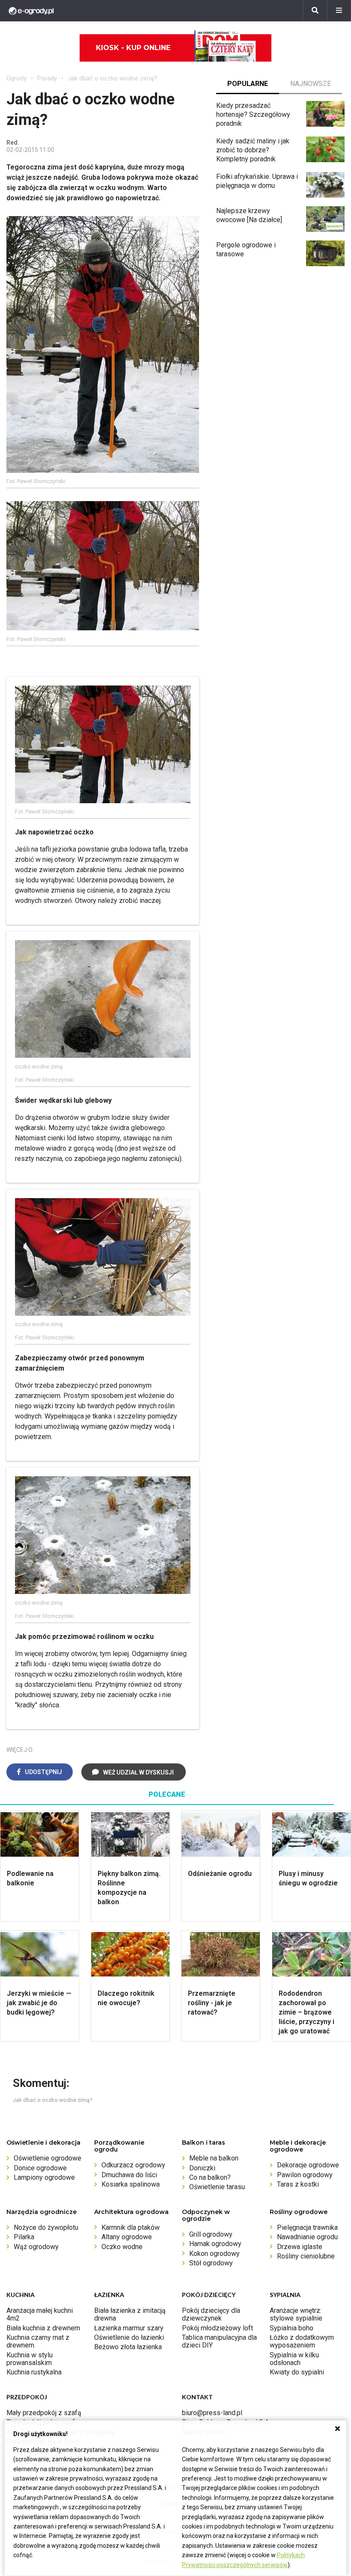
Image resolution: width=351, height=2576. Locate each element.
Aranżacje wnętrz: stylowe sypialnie (296, 2314)
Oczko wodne (122, 2247)
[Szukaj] (315, 11)
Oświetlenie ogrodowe (48, 2158)
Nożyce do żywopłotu (46, 2227)
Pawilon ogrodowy (305, 2175)
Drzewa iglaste (300, 2247)
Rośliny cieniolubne (306, 2256)
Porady (47, 78)
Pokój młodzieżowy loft (217, 2328)
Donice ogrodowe (40, 2168)
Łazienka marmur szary (129, 2328)
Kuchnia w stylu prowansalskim (30, 2359)
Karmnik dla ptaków (131, 2227)
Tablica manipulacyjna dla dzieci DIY (219, 2341)
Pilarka (24, 2237)
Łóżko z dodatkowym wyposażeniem (302, 2341)
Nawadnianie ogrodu (307, 2237)
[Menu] (339, 11)
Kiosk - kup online (133, 48)
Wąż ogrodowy (36, 2247)
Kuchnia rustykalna (34, 2372)
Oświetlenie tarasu (217, 2187)
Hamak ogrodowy (215, 2244)
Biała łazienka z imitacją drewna (130, 2314)
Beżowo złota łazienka (128, 2347)
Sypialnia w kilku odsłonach (294, 2359)
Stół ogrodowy (211, 2263)
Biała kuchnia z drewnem (43, 2328)
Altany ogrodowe (127, 2237)
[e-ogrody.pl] (31, 11)
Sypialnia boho (292, 2328)
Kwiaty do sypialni (297, 2372)
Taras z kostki (298, 2184)
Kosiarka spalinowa (131, 2184)
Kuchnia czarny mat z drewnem (38, 2341)
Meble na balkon (214, 2158)
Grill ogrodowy (211, 2234)
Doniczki (202, 2168)
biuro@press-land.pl (212, 2413)
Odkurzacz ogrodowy (133, 2165)
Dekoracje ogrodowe (308, 2165)
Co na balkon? (210, 2177)
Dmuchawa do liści (129, 2175)
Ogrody (16, 78)
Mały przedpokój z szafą (44, 2413)
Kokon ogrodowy (214, 2254)
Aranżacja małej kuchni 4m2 (40, 2314)
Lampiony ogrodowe (44, 2177)
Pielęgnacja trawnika (307, 2227)
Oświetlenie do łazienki (129, 2337)
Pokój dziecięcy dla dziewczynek (211, 2314)
